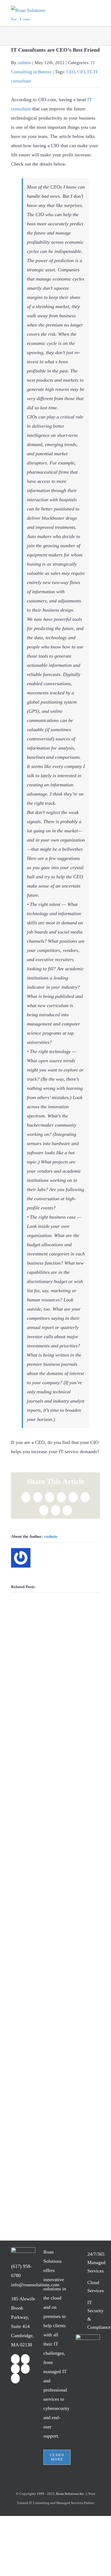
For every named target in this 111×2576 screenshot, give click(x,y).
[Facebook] (15, 2359)
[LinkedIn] (15, 2369)
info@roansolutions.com (35, 2285)
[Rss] (25, 2369)
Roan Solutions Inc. (70, 2494)
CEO (71, 72)
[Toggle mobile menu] (96, 14)
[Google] (15, 2378)
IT (89, 72)
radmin (24, 63)
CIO (81, 72)
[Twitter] (25, 2359)
